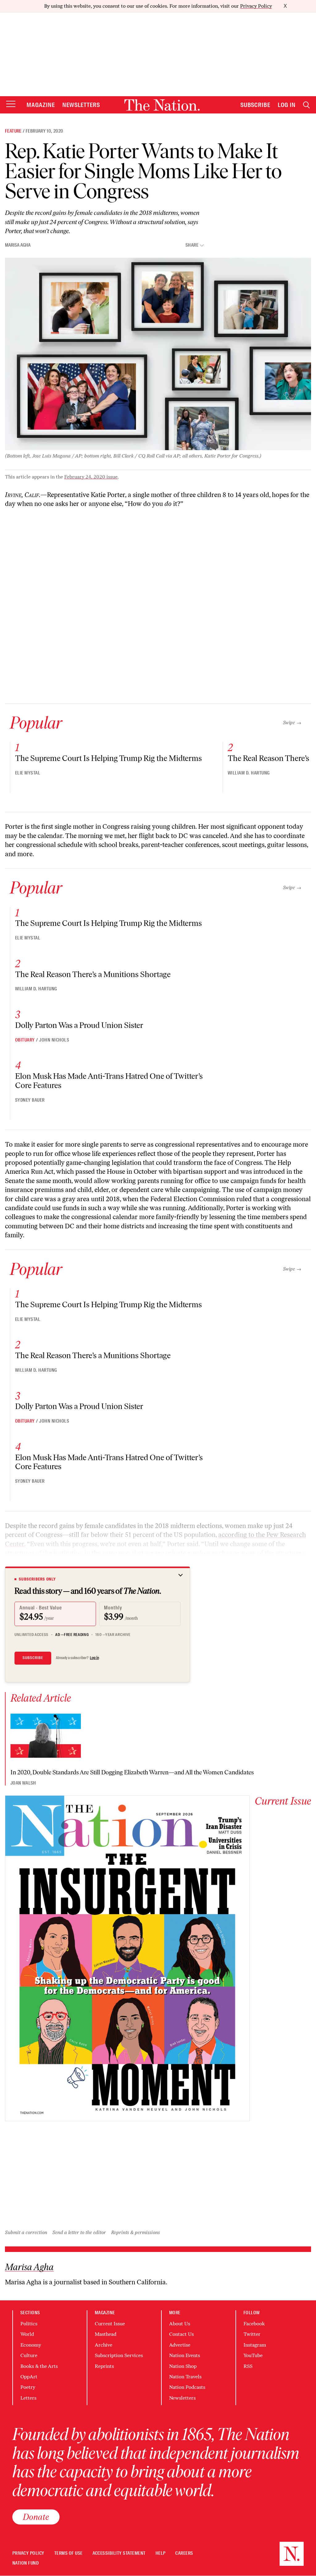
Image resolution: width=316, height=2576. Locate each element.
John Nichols (54, 1040)
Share (192, 245)
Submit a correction (26, 2232)
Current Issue (110, 2324)
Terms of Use (69, 2553)
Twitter (252, 2334)
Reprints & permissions (135, 2232)
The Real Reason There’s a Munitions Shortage (93, 974)
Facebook (254, 2324)
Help (161, 2553)
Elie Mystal (28, 773)
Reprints (104, 2366)
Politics (29, 2324)
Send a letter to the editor (79, 2232)
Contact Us (181, 2334)
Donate (36, 2517)
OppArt (29, 2377)
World (27, 2334)
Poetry (28, 2387)
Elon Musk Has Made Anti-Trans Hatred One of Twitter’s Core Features (109, 1081)
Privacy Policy (256, 6)
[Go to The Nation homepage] (162, 105)
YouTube (253, 2355)
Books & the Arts (39, 2366)
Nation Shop (183, 2366)
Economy (31, 2345)
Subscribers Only (37, 1579)
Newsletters (81, 105)
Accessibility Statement (119, 2553)
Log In (287, 105)
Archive (104, 2345)
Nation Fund (25, 2563)
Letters (28, 2398)
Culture (29, 2355)
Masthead (106, 2334)
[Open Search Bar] (306, 105)
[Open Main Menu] (11, 104)
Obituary (25, 1040)
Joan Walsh (23, 1783)
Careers (184, 2553)
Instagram (255, 2345)
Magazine (41, 105)
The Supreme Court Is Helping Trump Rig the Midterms (108, 758)
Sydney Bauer (30, 1100)
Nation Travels (185, 2377)
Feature (13, 131)
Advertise (180, 2345)
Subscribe (256, 105)
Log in (94, 1658)
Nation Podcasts (187, 2387)
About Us (180, 2324)
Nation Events (185, 2355)
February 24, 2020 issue (91, 477)
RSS (248, 2366)
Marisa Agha (18, 245)
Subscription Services (119, 2355)
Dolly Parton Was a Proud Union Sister (79, 1025)
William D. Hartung (249, 773)
